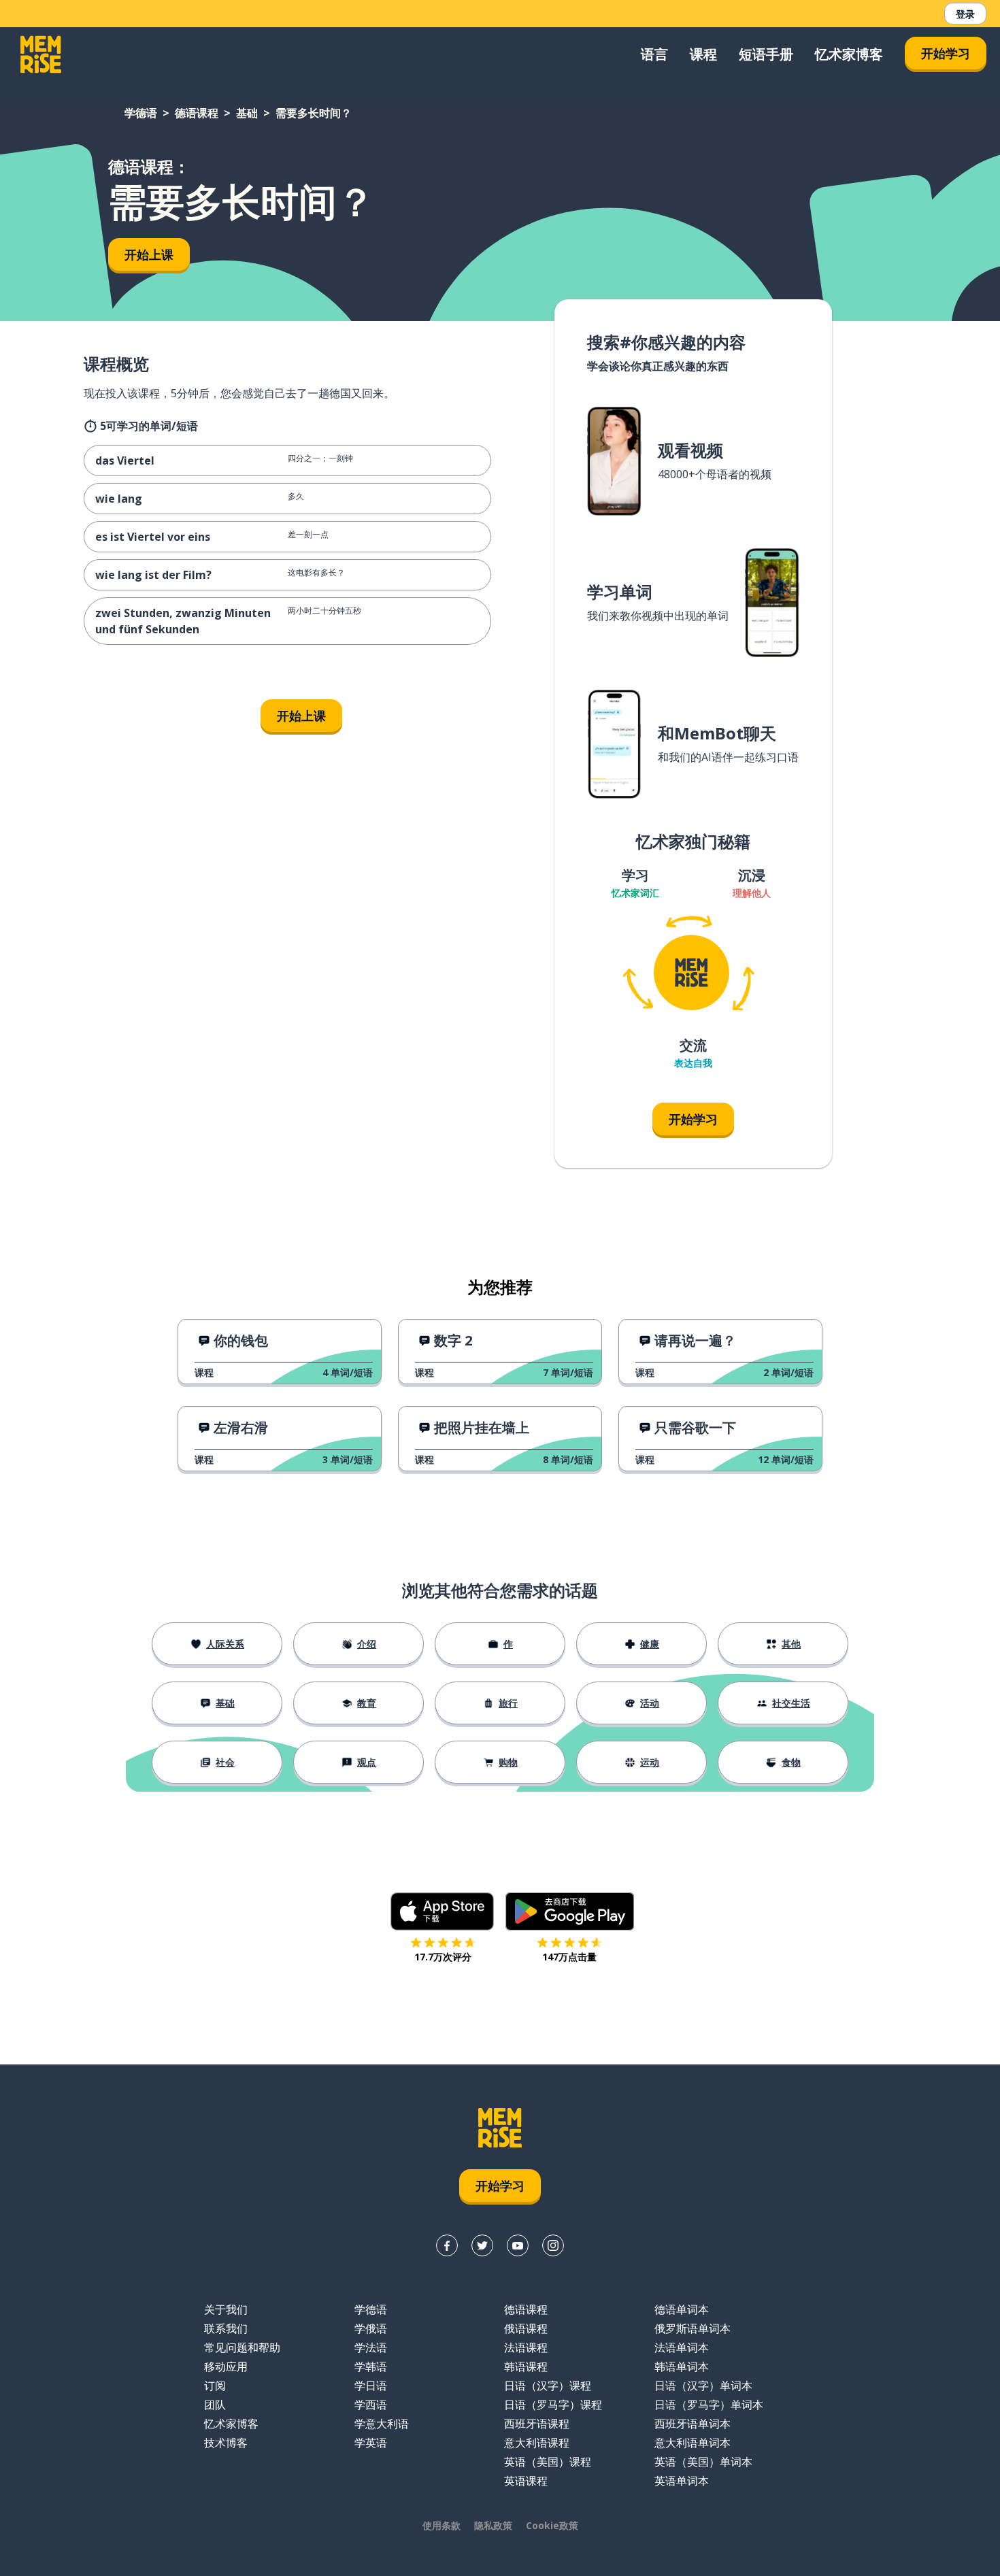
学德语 (141, 113)
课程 (703, 54)
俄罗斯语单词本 (693, 2328)
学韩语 (371, 2366)
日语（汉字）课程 (548, 2386)
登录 (965, 14)
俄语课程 (526, 2328)
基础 (247, 113)
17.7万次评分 (443, 1957)
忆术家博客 (849, 54)
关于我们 (226, 2309)
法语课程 (526, 2347)
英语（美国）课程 (548, 2462)
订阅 (215, 2386)
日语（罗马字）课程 (553, 2405)
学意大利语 (382, 2424)
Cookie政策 (552, 2525)
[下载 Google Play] (570, 1911)
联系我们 (226, 2328)
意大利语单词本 (693, 2443)
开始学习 (946, 53)
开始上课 (149, 254)
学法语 (371, 2347)
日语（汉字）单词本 (703, 2386)
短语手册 (766, 54)
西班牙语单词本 (693, 2424)
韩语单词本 (682, 2366)
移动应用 (226, 2366)
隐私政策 (493, 2525)
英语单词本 (682, 2481)
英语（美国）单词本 (703, 2462)
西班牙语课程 (537, 2424)
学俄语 (371, 2328)
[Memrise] (41, 54)
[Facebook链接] (447, 2245)
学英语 (371, 2443)
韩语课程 (526, 2366)
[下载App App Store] (443, 1911)
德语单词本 (682, 2309)
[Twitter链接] (482, 2245)
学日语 (371, 2386)
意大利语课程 (537, 2443)
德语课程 (197, 113)
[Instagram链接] (553, 2245)
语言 (654, 54)
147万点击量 (569, 1957)
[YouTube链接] (518, 2245)
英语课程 (526, 2481)
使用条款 (441, 2525)
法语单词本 (682, 2347)
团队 (215, 2405)
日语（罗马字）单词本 (709, 2405)
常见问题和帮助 (242, 2347)
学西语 (371, 2405)
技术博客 (226, 2443)
